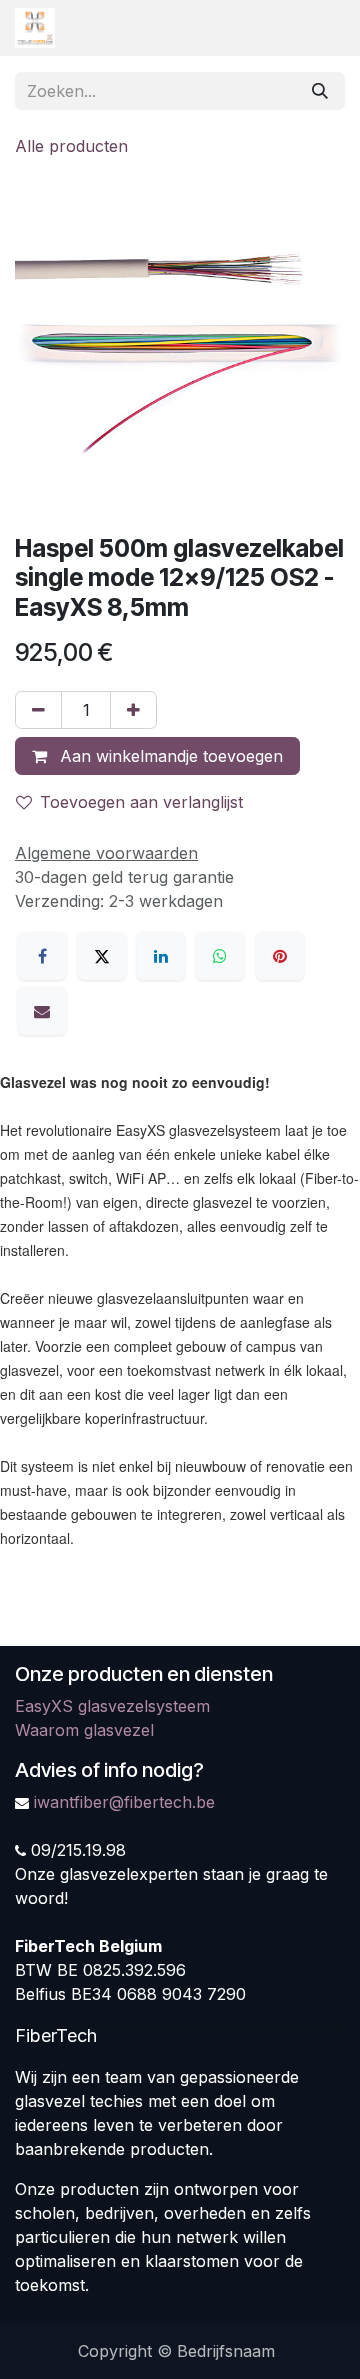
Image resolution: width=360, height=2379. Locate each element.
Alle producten (71, 146)
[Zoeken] (320, 91)
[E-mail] (42, 1011)
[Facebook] (42, 956)
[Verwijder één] (38, 710)
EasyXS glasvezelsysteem (112, 1706)
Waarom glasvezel (84, 1730)
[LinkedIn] (161, 956)
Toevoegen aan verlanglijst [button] (141, 802)
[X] (102, 956)
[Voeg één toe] (133, 710)
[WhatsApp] (220, 956)
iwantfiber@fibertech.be (124, 1802)
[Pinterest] (280, 956)
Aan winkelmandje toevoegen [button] (169, 756)
